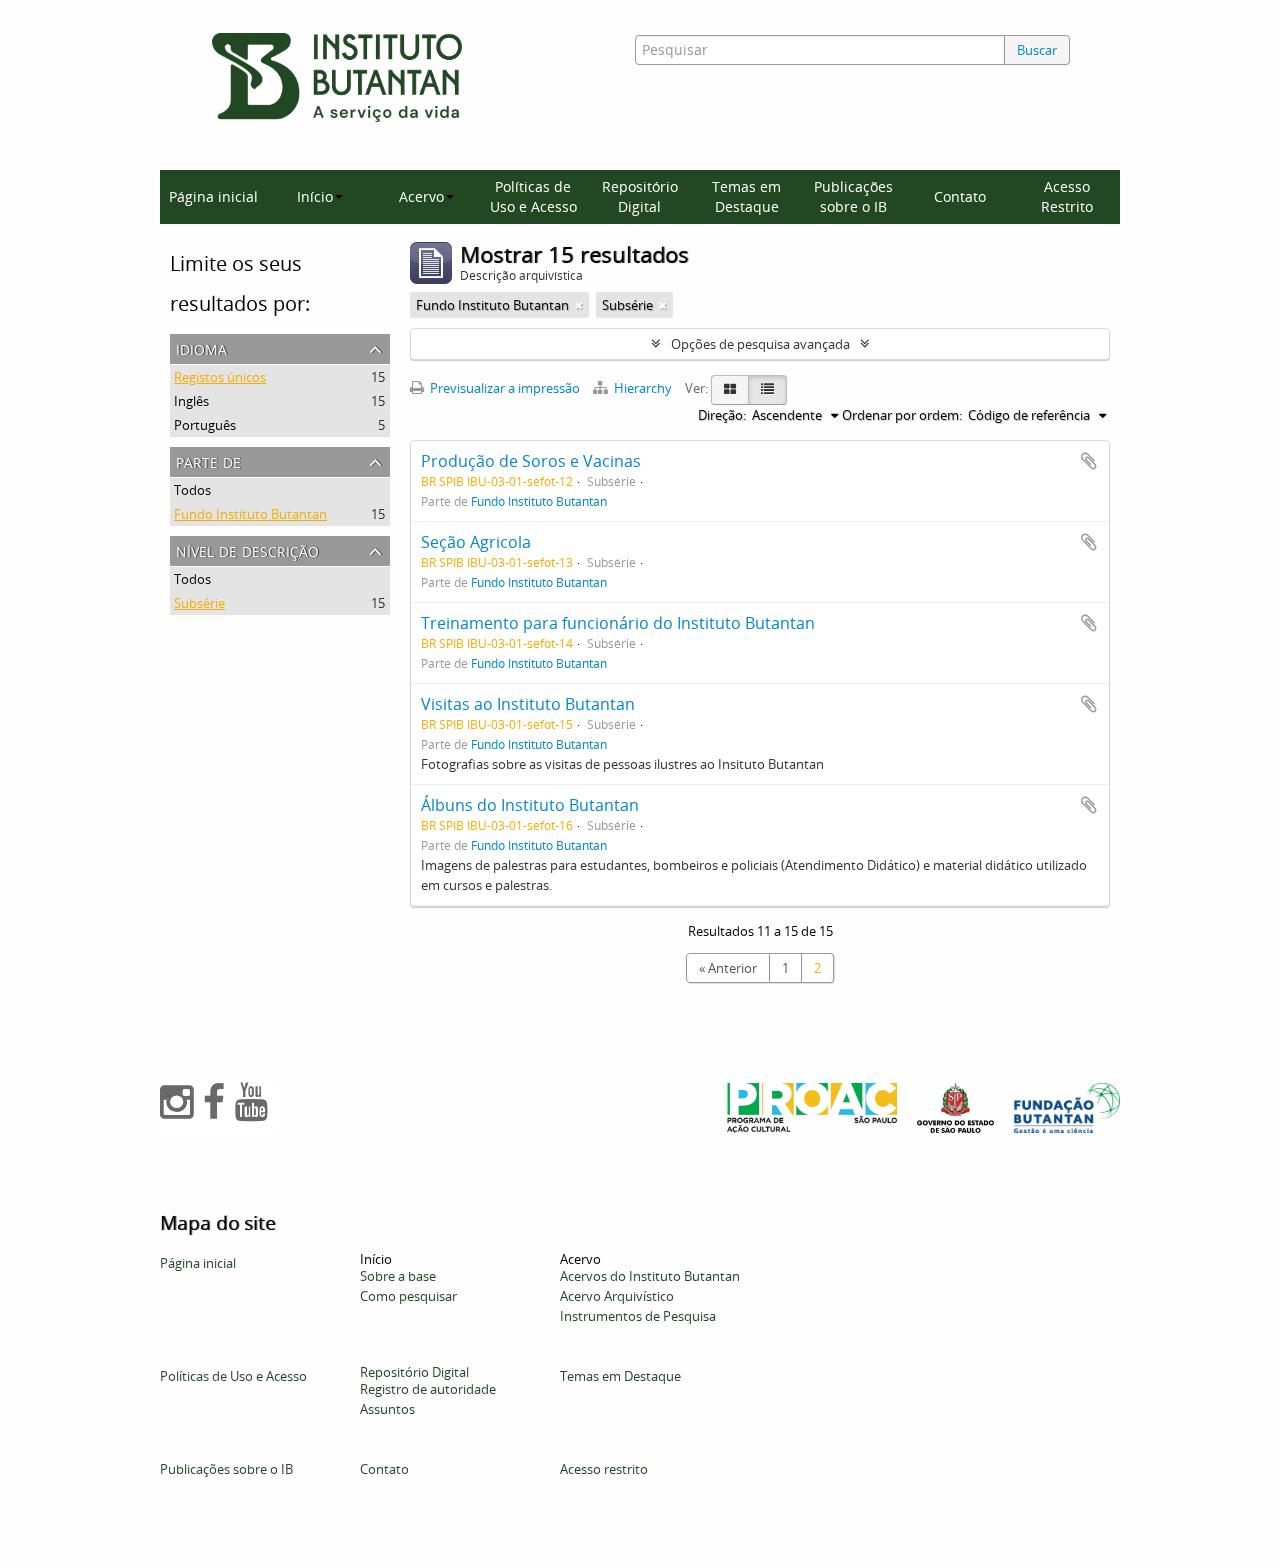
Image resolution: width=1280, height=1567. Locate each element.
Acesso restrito (604, 1469)
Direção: (722, 415)
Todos (192, 490)
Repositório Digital (640, 196)
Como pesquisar (408, 1296)
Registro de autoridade (428, 1389)
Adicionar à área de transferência (1089, 461)
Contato (960, 196)
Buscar (1037, 50)
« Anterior (728, 968)
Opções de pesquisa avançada (760, 344)
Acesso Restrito (1067, 196)
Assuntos (387, 1409)
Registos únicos (220, 377)
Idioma (201, 347)
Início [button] (315, 196)
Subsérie (199, 603)
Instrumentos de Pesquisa (638, 1316)
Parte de (208, 460)
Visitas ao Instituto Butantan (528, 704)
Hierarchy (643, 388)
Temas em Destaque (746, 196)
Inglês (191, 401)
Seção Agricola (476, 542)
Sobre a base (398, 1276)
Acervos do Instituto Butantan (650, 1276)
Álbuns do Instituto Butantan (530, 805)
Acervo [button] (421, 196)
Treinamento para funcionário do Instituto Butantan (618, 623)
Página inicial (213, 196)
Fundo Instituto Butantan (250, 514)
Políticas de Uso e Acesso (533, 196)
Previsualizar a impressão (503, 388)
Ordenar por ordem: (902, 415)
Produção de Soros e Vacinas (531, 461)
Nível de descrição (247, 549)
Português (205, 425)
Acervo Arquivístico (617, 1296)
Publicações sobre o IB (853, 196)
